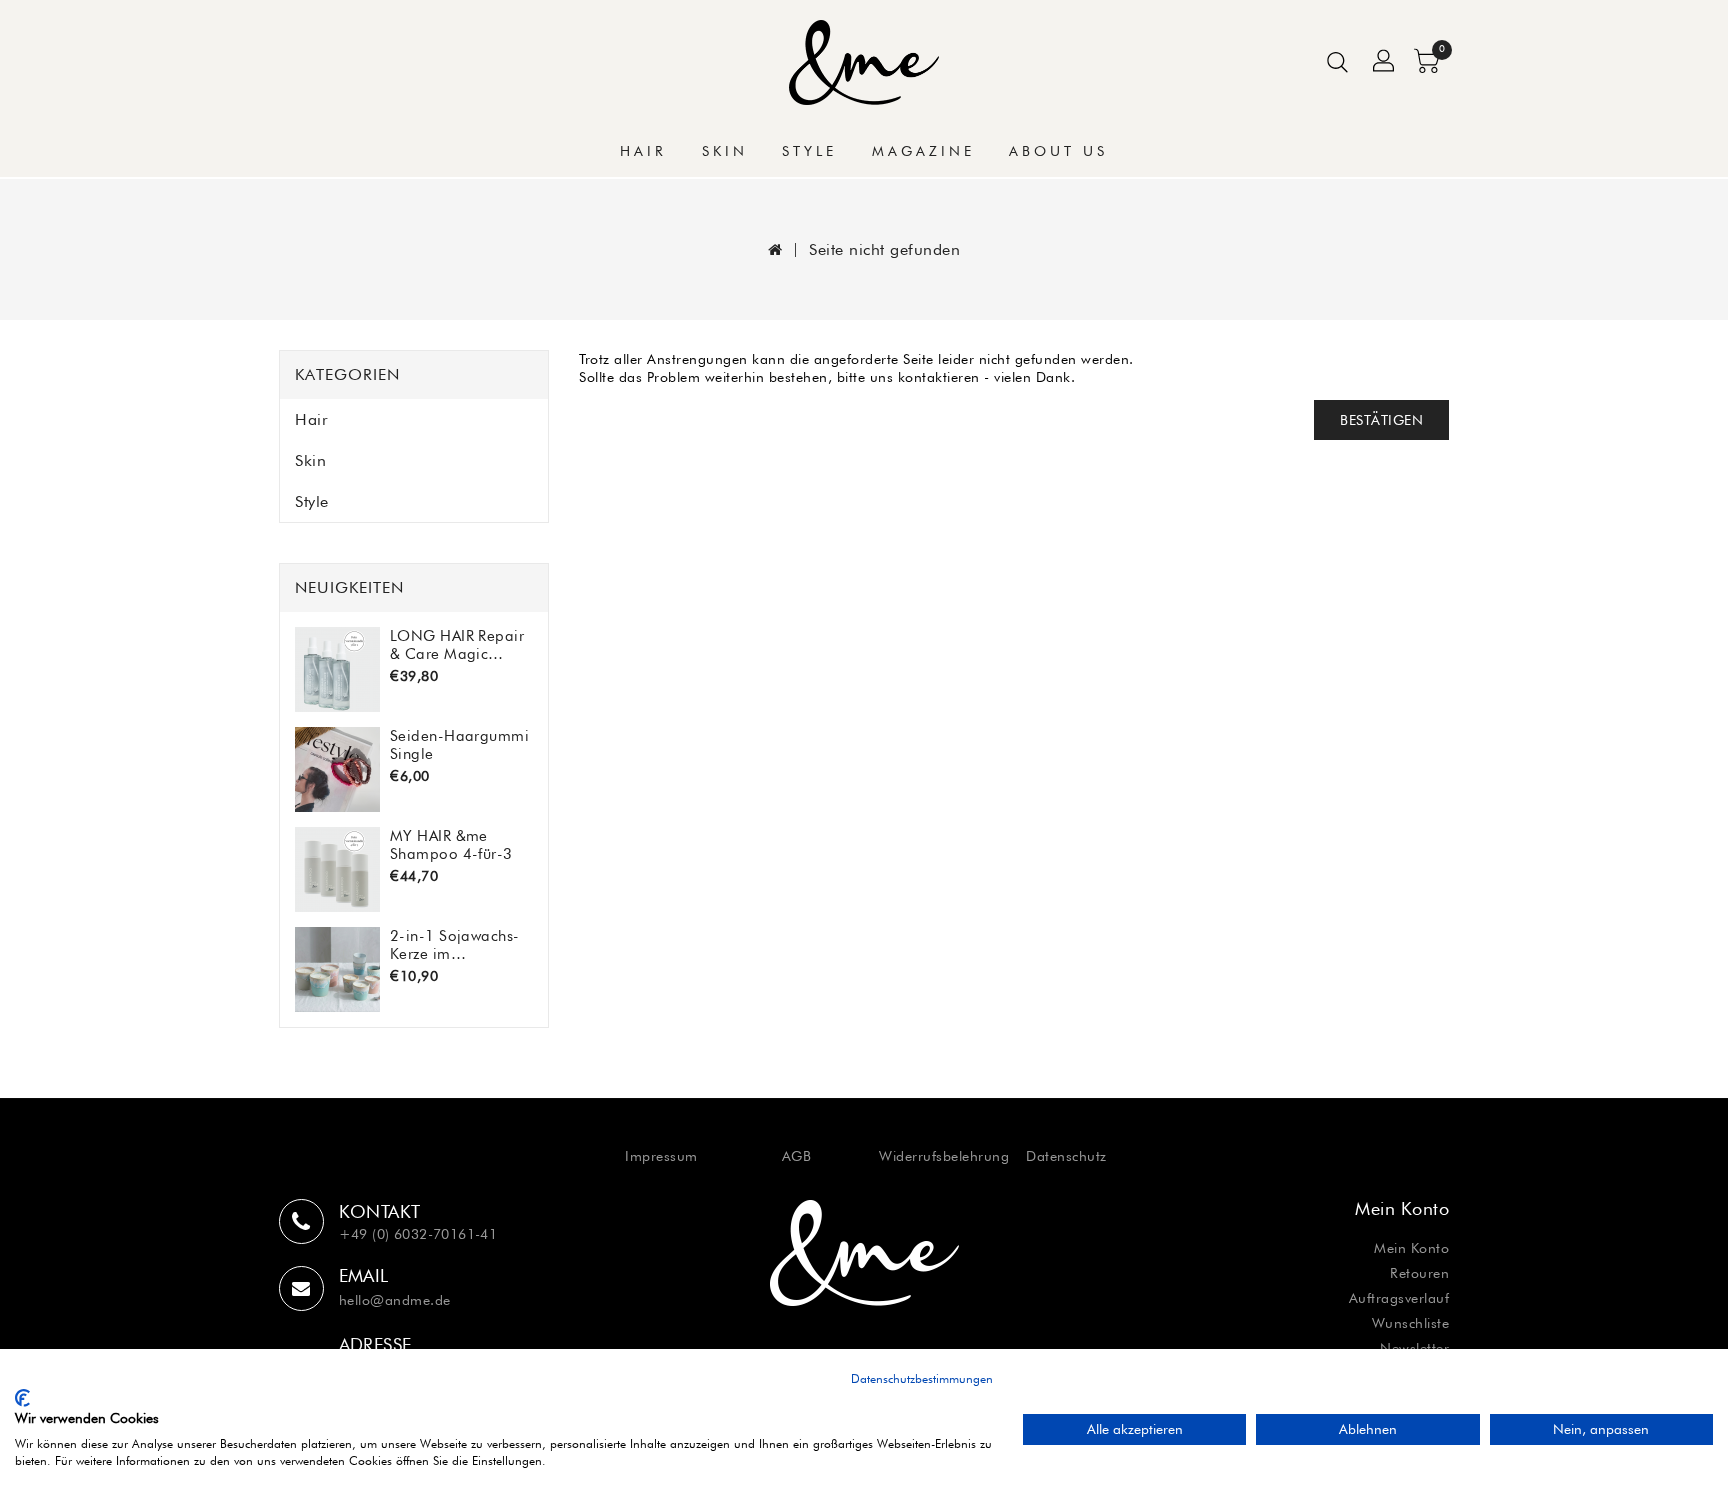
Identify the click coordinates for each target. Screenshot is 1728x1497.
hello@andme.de (395, 1300)
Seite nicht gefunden (884, 249)
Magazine (923, 151)
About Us (1058, 151)
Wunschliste (1411, 1323)
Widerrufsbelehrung (944, 1156)
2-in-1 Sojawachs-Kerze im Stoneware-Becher (455, 944)
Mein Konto (1411, 1248)
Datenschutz (1066, 1156)
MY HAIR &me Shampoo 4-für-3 (451, 844)
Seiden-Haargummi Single (459, 744)
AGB (797, 1156)
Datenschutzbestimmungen (922, 1378)
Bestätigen (1381, 420)
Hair (643, 151)
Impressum (661, 1156)
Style (809, 151)
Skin (725, 151)
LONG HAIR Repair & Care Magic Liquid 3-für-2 (457, 644)
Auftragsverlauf (1399, 1298)
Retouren (1419, 1273)
